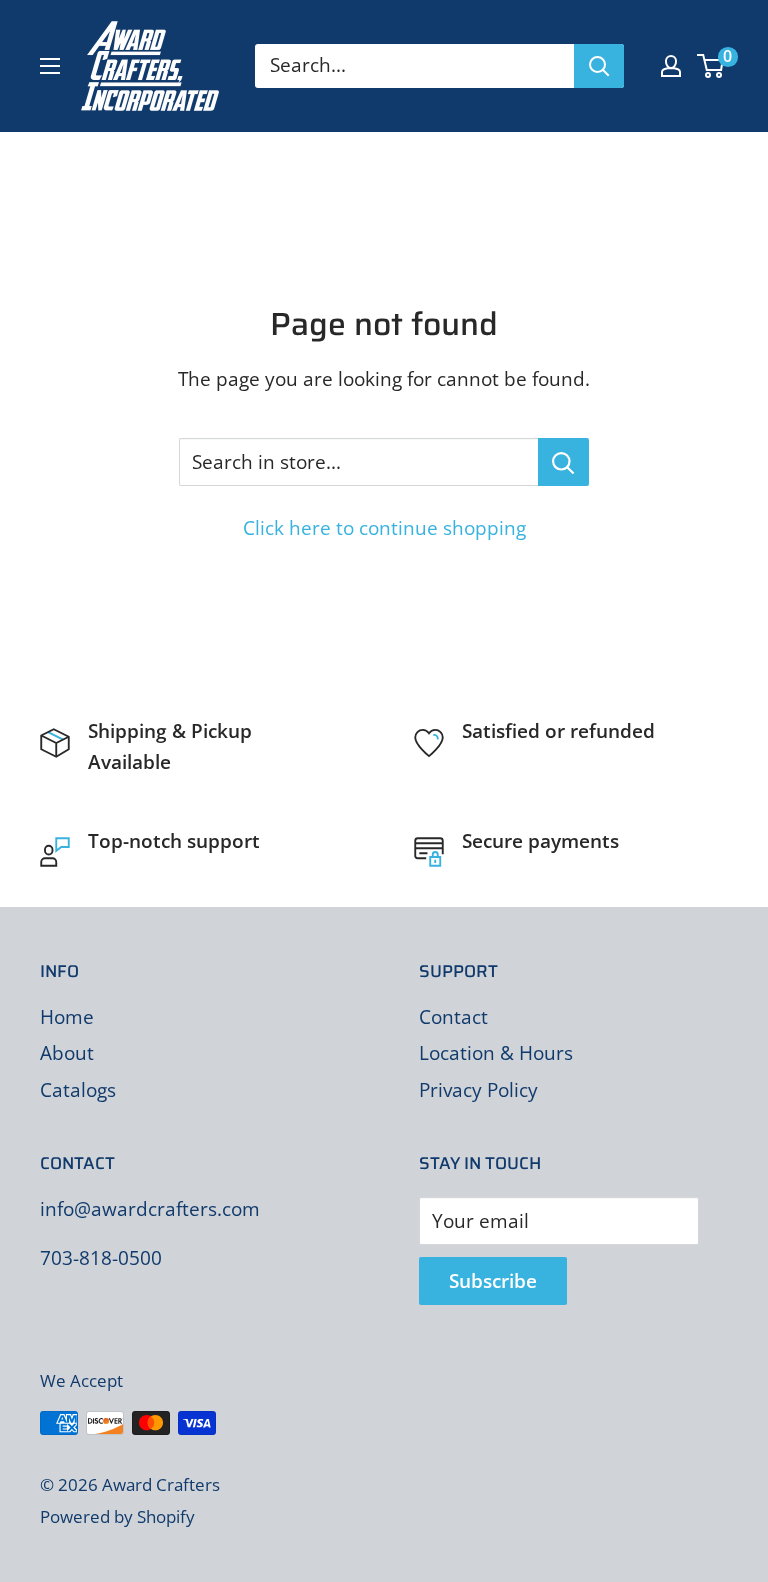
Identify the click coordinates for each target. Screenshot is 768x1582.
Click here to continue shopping (384, 528)
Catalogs (78, 1090)
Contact (453, 1017)
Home (67, 1017)
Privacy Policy (478, 1090)
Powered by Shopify (117, 1516)
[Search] (599, 66)
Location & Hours (496, 1053)
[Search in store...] (563, 462)
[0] (711, 66)
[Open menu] (50, 66)
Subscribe (493, 1281)
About (67, 1053)
